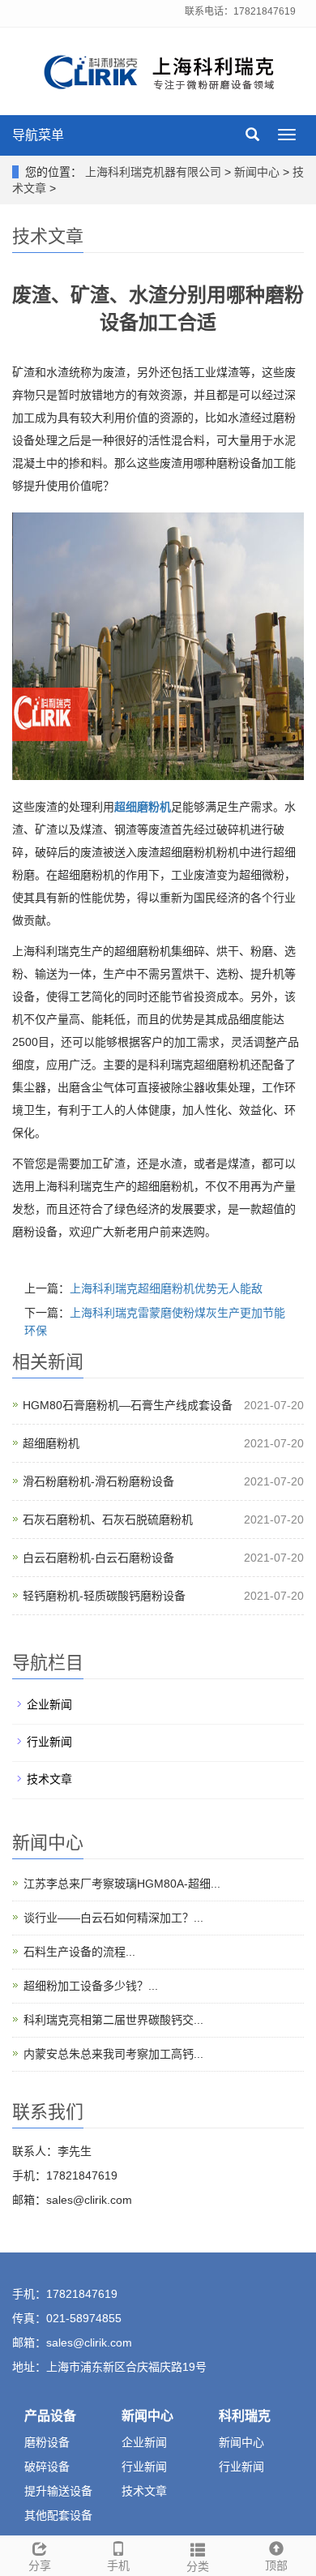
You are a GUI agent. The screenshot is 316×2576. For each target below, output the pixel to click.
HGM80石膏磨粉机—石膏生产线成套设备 (128, 1405)
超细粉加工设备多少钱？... (91, 1986)
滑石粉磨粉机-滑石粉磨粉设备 (98, 1481)
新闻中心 (257, 172)
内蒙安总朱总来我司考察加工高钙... (113, 2054)
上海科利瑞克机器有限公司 (153, 172)
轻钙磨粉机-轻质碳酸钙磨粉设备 (104, 1596)
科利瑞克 (245, 2416)
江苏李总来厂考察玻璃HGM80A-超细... (122, 1884)
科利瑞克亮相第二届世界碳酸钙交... (113, 2020)
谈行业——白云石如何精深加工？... (113, 1918)
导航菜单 (38, 135)
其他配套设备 (58, 2515)
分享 (40, 2565)
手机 (118, 2565)
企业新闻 (49, 1704)
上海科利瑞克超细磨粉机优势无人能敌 (166, 1288)
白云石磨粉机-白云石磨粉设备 (98, 1558)
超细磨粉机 (51, 1443)
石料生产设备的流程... (79, 1952)
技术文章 (49, 1779)
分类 (198, 2566)
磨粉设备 (47, 2442)
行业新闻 (49, 1742)
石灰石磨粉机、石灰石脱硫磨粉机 (108, 1519)
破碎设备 (47, 2467)
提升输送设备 (58, 2491)
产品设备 (50, 2416)
